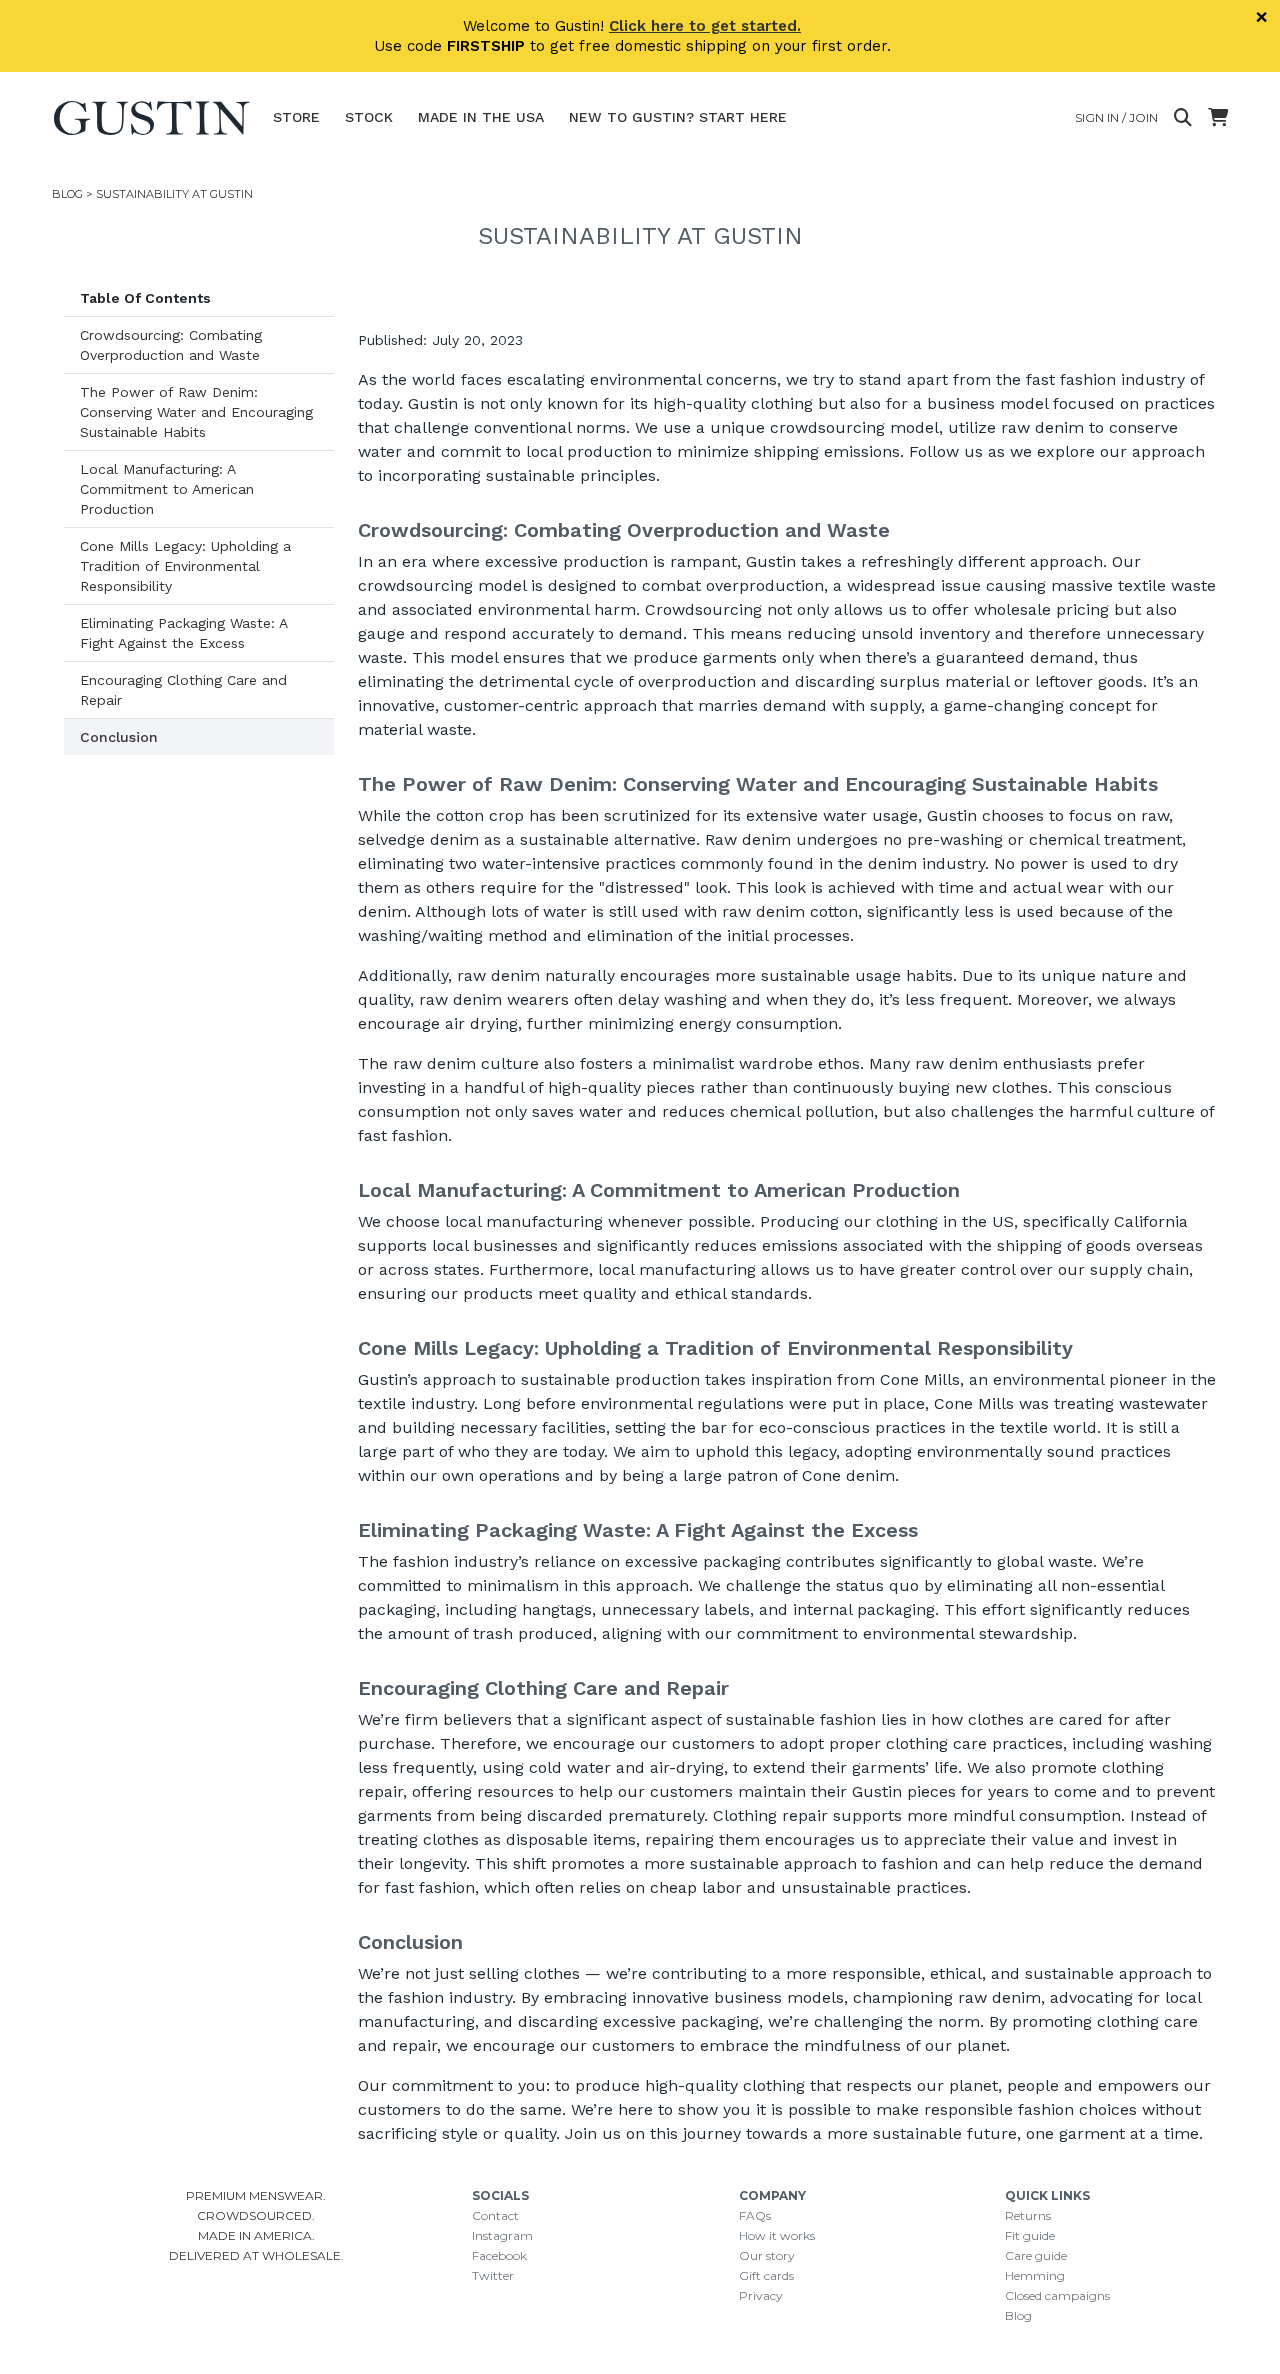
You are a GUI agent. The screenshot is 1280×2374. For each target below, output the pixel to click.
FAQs (755, 2215)
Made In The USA (481, 117)
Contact (495, 2215)
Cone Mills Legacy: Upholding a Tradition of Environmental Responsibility (185, 566)
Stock (369, 117)
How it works (777, 2235)
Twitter (493, 2275)
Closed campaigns (1057, 2295)
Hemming (1035, 2275)
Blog (67, 194)
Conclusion (119, 737)
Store (296, 117)
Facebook (499, 2255)
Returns (1028, 2215)
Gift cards (766, 2275)
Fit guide (1030, 2235)
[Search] (1183, 118)
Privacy (761, 2295)
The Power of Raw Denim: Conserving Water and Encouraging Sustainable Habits (196, 412)
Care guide (1036, 2255)
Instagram (502, 2235)
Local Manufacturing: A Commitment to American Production (167, 489)
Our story (767, 2255)
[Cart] (1218, 118)
